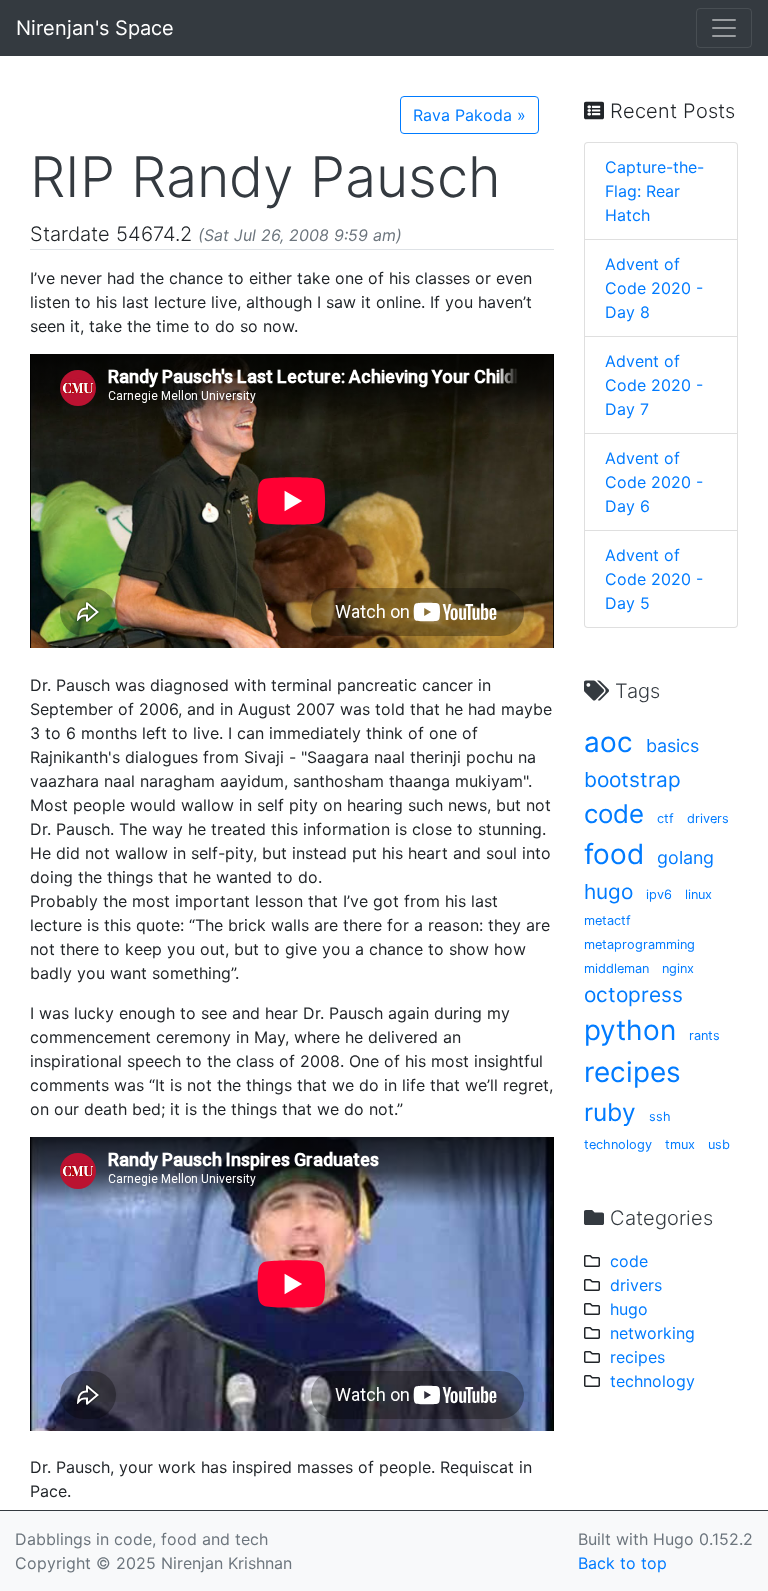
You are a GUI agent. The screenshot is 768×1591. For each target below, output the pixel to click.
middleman (616, 968)
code (614, 813)
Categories (658, 1218)
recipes (632, 1072)
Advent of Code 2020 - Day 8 (654, 288)
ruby (610, 1112)
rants (704, 1035)
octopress (633, 994)
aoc (608, 742)
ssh (660, 1116)
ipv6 (659, 894)
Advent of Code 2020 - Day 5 (654, 579)
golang (685, 857)
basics (672, 745)
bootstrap (632, 779)
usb (719, 1144)
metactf (607, 920)
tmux (680, 1144)
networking (652, 1333)
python (630, 1030)
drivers (708, 818)
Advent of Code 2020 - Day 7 (654, 385)
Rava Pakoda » (469, 115)
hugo (608, 891)
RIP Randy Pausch (265, 177)
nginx (678, 968)
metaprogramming (639, 944)
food (614, 854)
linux (698, 894)
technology (618, 1144)
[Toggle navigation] (724, 28)
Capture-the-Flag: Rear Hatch (654, 191)
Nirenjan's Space (95, 28)
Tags (634, 691)
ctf (665, 818)
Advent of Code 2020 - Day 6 (654, 482)
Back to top (622, 1563)
